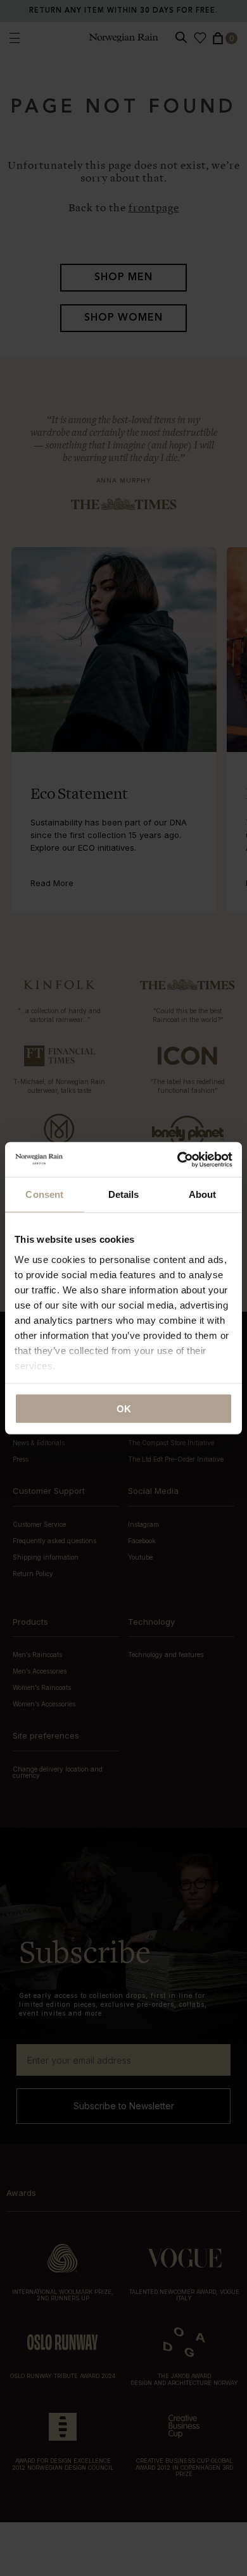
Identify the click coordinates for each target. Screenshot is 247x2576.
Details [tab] (124, 1194)
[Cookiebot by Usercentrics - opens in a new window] (178, 1159)
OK (124, 1409)
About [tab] (203, 1194)
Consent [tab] (44, 1194)
